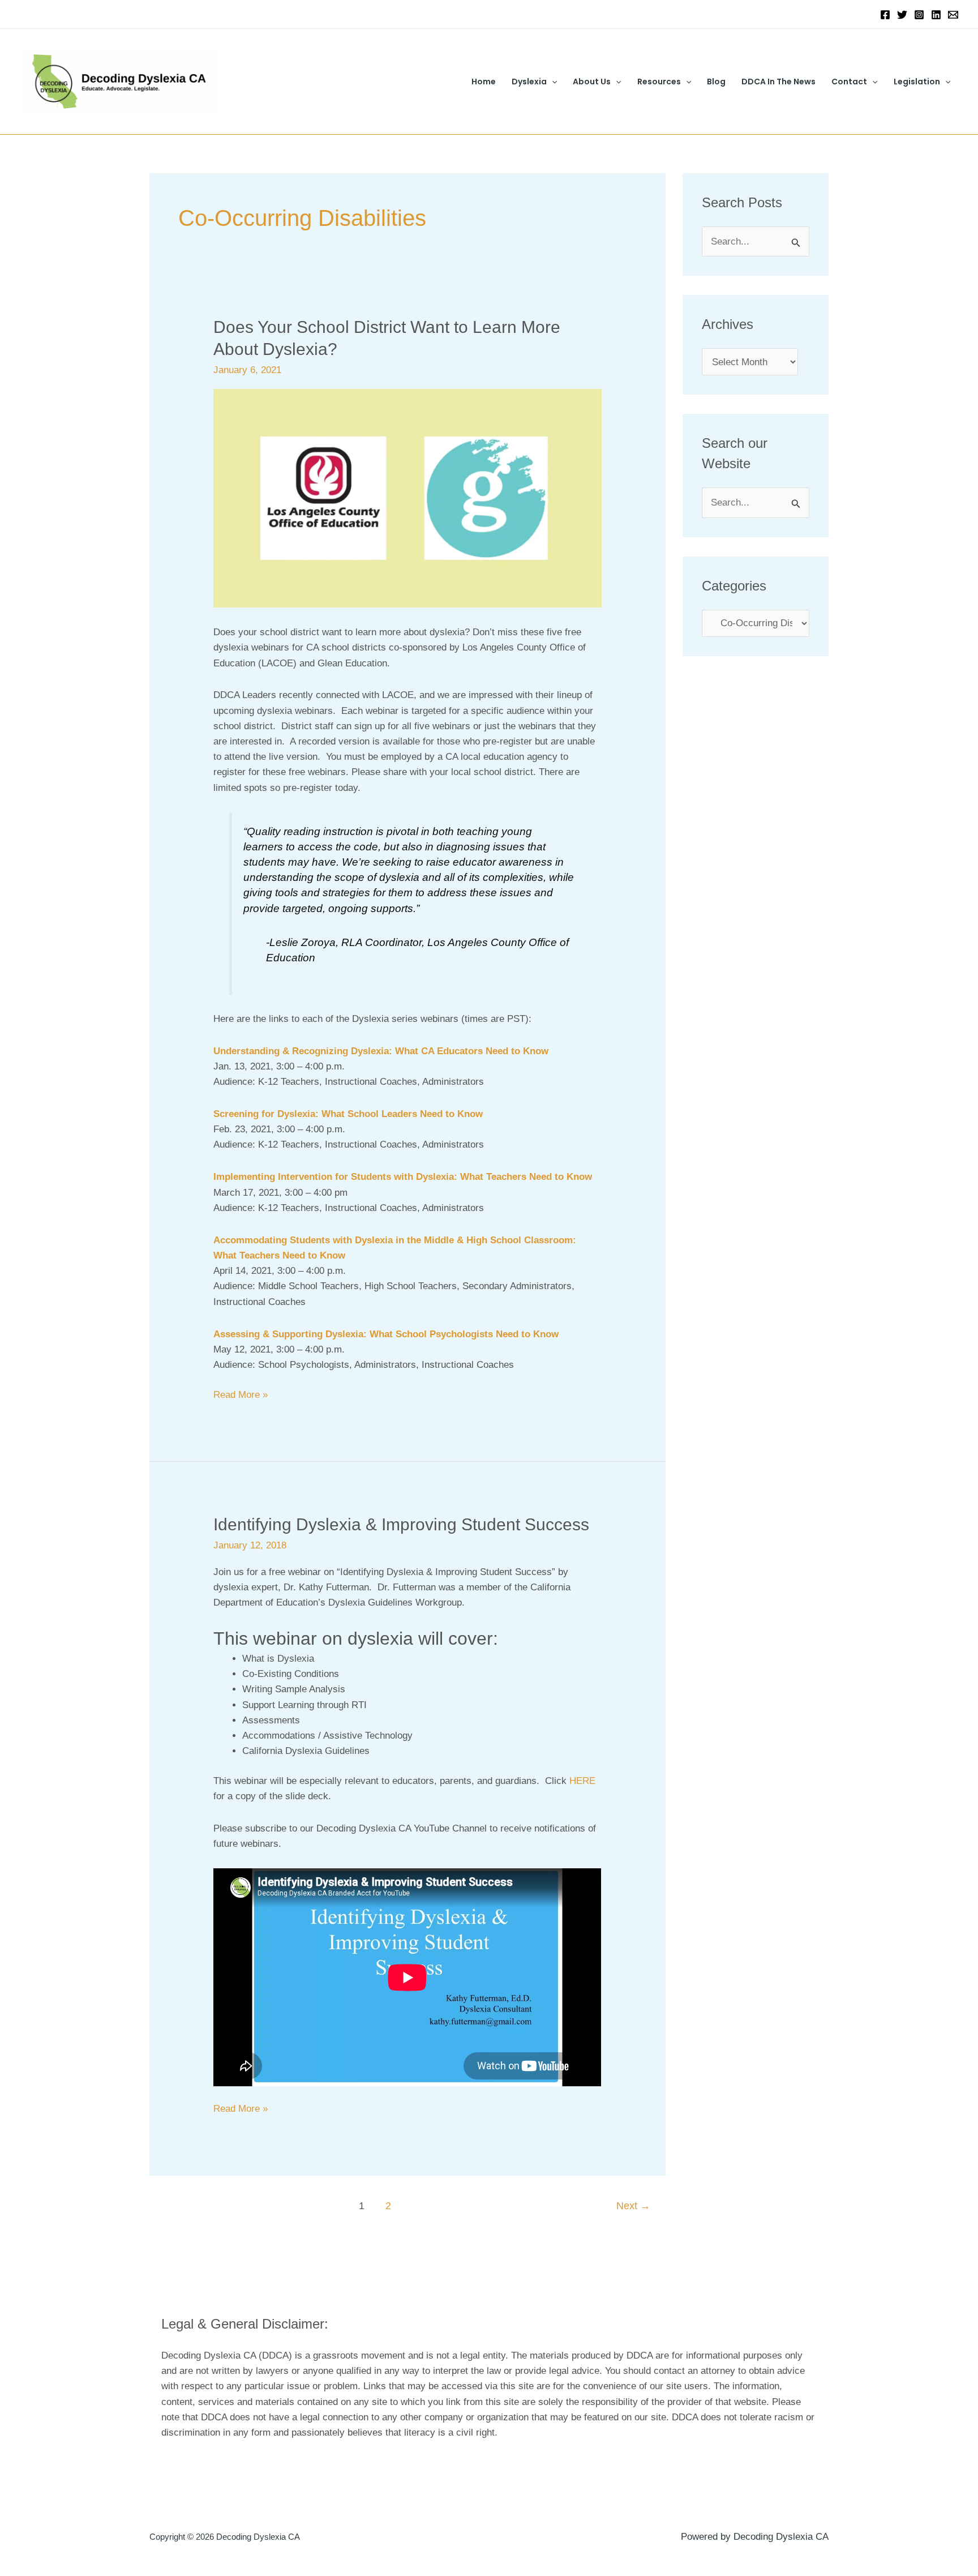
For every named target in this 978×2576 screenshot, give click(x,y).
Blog (716, 82)
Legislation (917, 82)
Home (484, 82)
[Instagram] (919, 15)
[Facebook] (885, 15)
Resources (659, 82)
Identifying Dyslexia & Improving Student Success (401, 1524)
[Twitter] (902, 15)
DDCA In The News (778, 82)
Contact (849, 82)
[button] (552, 82)
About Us (592, 82)
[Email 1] (953, 15)
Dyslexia (529, 82)
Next (633, 2206)
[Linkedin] (936, 15)
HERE (582, 1781)
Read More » (241, 1394)
